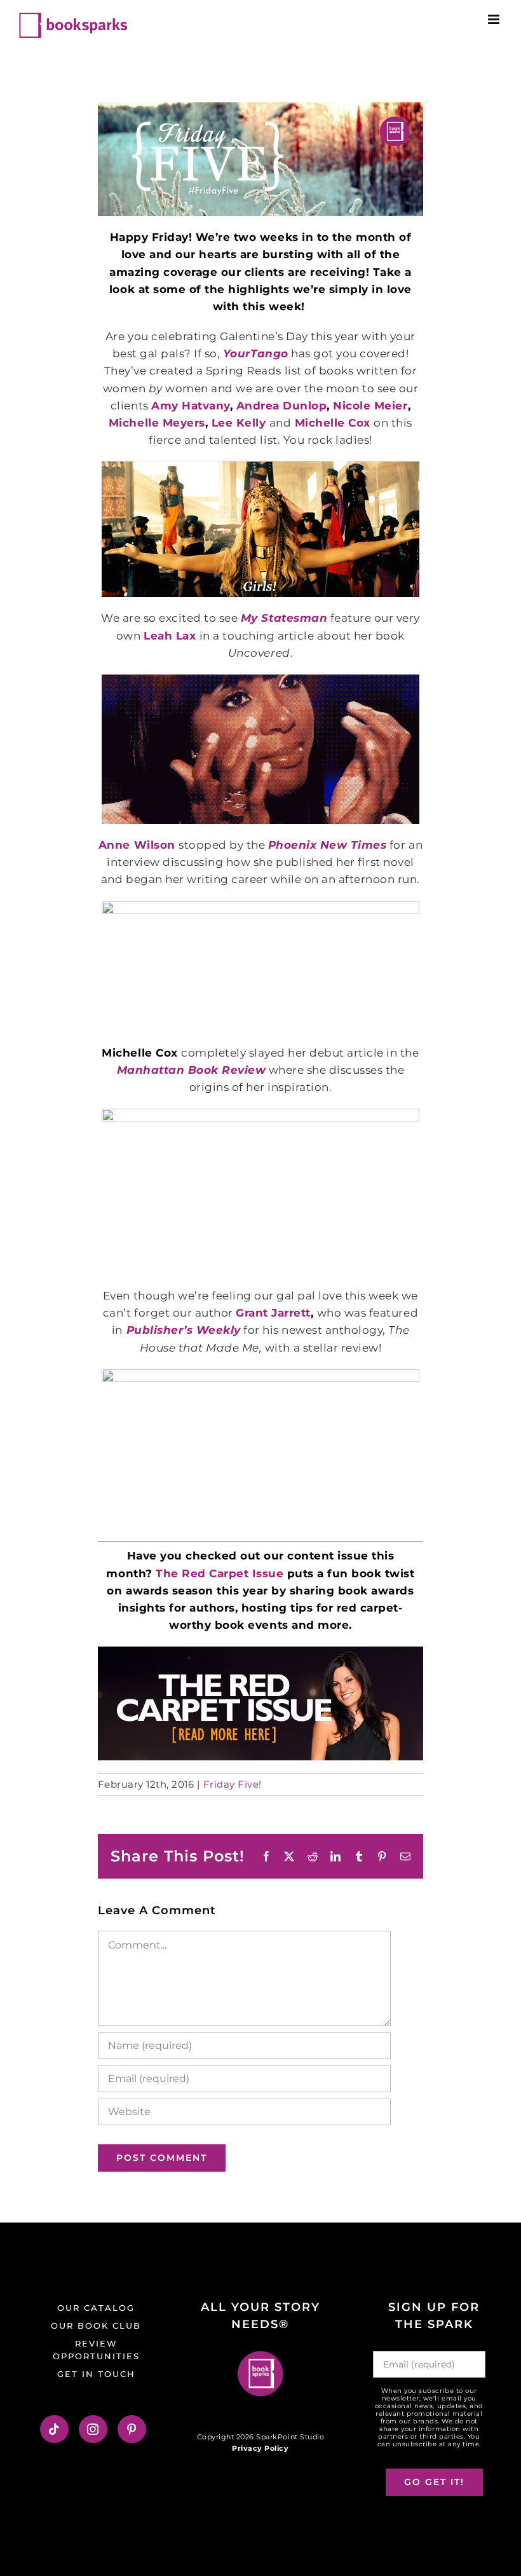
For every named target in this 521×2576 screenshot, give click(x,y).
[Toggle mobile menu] (495, 19)
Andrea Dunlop (282, 406)
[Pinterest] (132, 2429)
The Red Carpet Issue (220, 1573)
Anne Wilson (137, 845)
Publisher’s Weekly (184, 1330)
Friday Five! (233, 1784)
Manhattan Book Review (192, 1070)
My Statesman (284, 618)
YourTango (256, 353)
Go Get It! (434, 2482)
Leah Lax (170, 636)
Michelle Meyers (157, 423)
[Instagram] (93, 2429)
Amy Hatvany (191, 406)
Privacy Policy (260, 2448)
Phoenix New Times (328, 845)
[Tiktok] (54, 2429)
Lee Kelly (239, 423)
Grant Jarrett (273, 1313)
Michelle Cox (333, 423)
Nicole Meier (370, 406)
